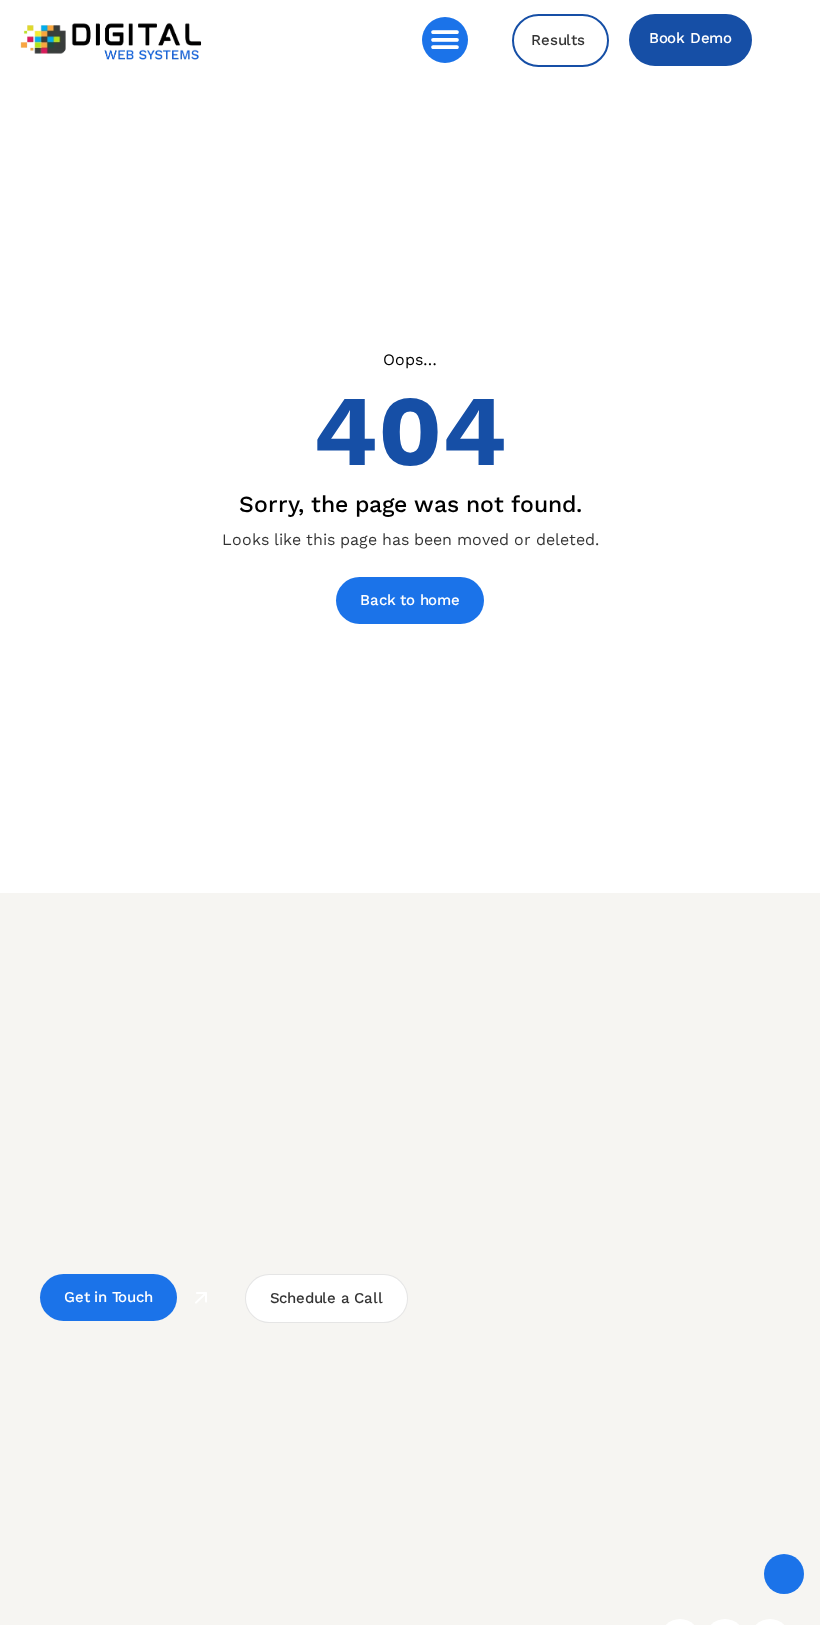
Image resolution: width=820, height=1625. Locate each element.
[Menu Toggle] (445, 40)
